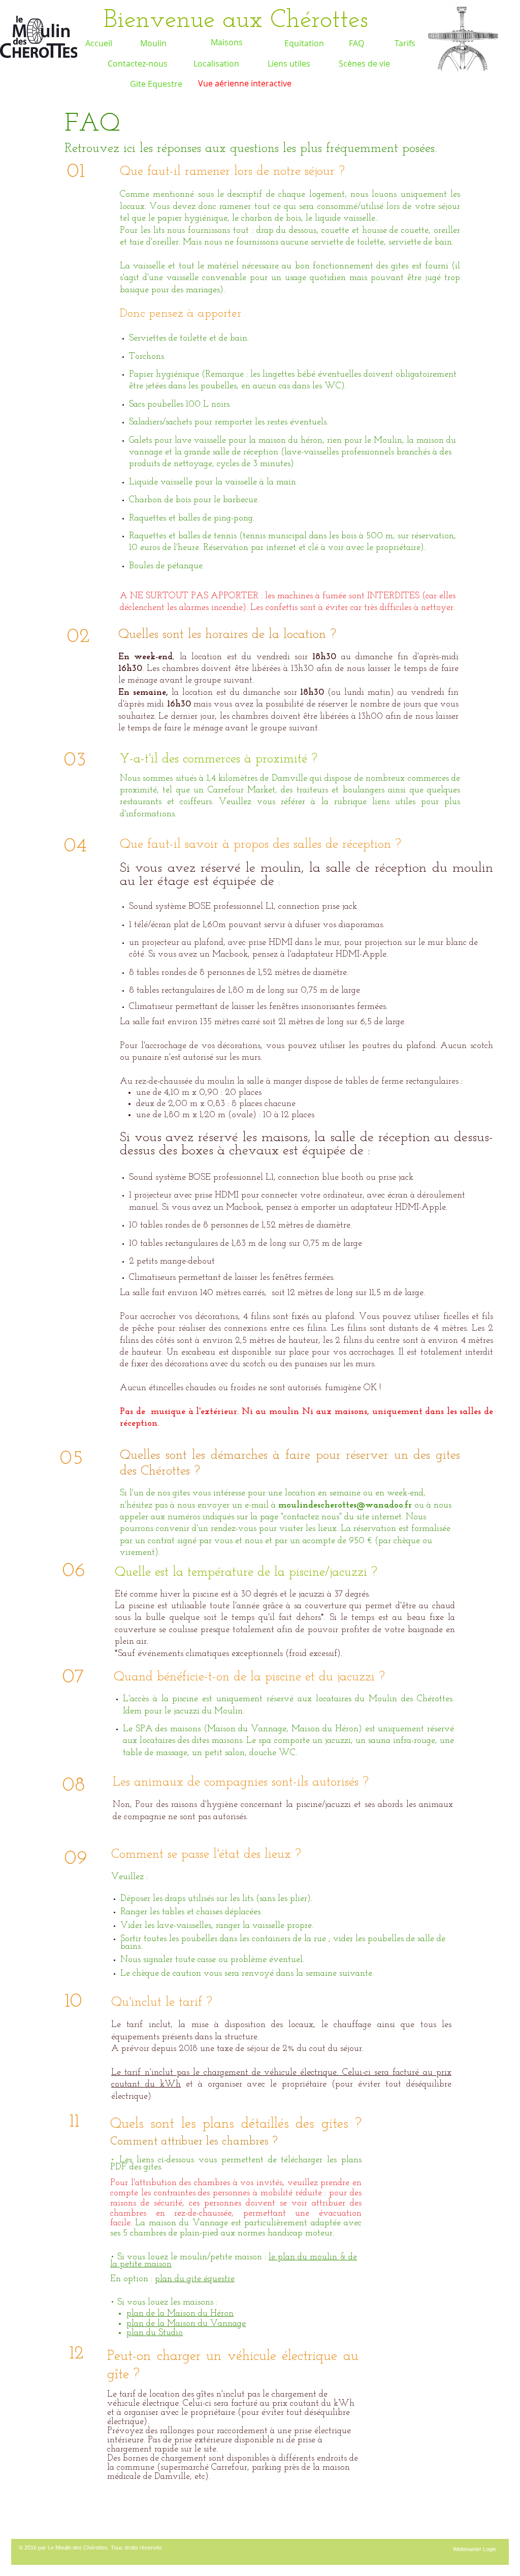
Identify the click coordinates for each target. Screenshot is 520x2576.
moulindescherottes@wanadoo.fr (345, 1506)
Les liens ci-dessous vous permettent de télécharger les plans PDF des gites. (236, 2164)
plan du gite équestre (195, 2279)
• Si (117, 2257)
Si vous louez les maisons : (167, 2303)
